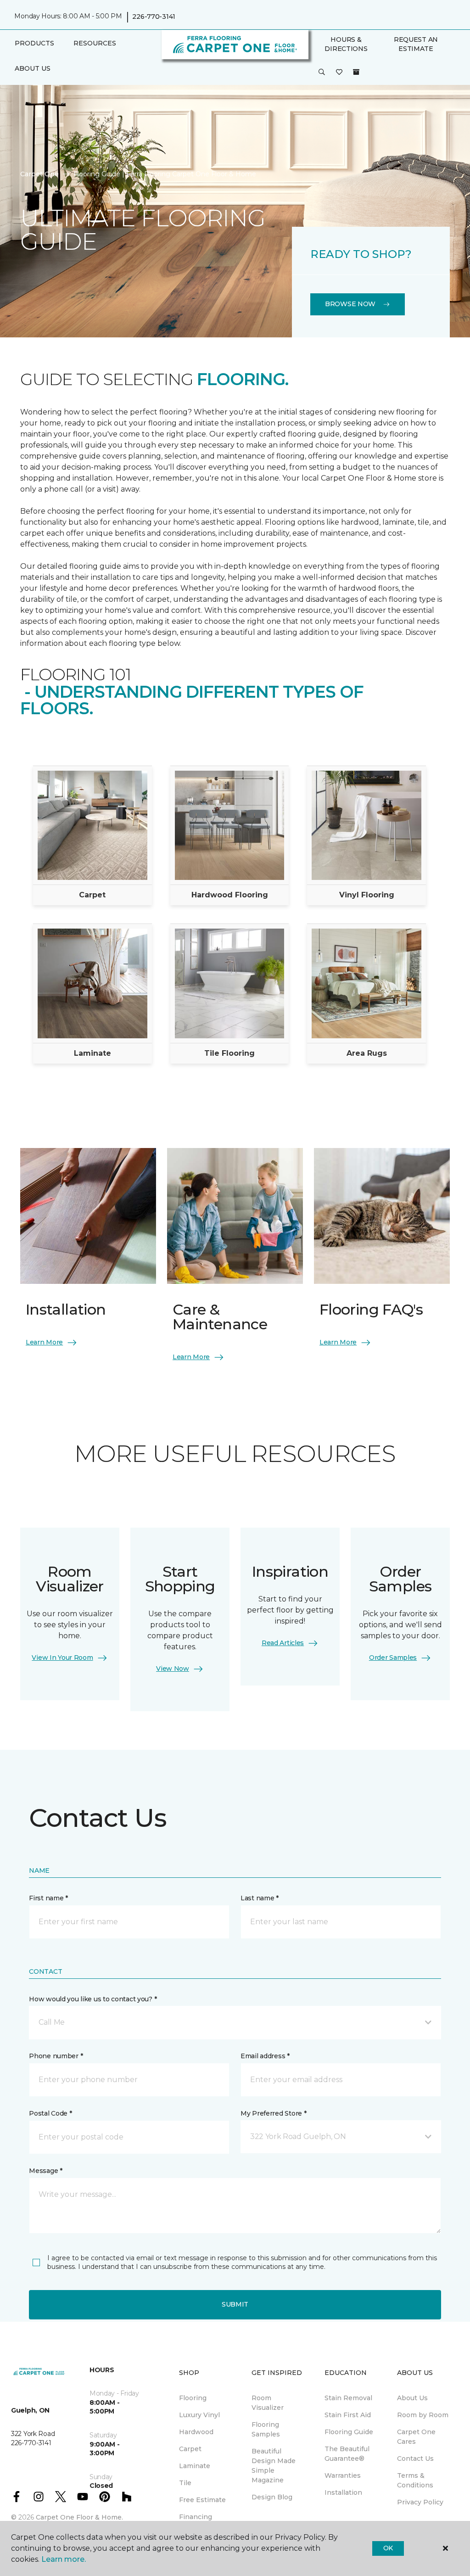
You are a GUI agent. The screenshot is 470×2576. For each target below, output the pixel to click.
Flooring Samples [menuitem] (266, 2429)
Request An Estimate (416, 44)
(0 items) (356, 72)
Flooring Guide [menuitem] (349, 2432)
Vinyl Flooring (367, 895)
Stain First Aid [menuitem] (348, 2415)
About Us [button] (33, 68)
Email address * (265, 2056)
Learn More (44, 1342)
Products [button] (34, 43)
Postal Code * (50, 2113)
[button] (322, 73)
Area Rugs (367, 1053)
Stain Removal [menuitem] (348, 2398)
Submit (235, 2304)
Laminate (92, 1053)
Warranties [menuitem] (343, 2475)
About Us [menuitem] (412, 2398)
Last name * (260, 1898)
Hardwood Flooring (230, 895)
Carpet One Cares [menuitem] (416, 2437)
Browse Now (350, 304)
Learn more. (64, 2559)
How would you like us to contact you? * (93, 1999)
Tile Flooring (229, 1053)
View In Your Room (62, 1658)
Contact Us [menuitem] (415, 2458)
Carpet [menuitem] (190, 2449)
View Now (173, 1669)
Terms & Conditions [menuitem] (415, 2480)
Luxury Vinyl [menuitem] (199, 2415)
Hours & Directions (346, 44)
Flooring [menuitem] (193, 2398)
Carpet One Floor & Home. (79, 2517)
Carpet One (39, 174)
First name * (48, 1898)
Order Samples (393, 1658)
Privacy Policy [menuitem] (420, 2502)
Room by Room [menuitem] (423, 2415)
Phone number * (56, 2056)
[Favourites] (339, 73)
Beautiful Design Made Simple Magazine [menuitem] (274, 2466)
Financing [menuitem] (196, 2517)
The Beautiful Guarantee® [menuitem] (347, 2454)
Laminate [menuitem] (195, 2466)
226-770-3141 (154, 17)
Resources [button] (95, 43)
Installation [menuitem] (343, 2492)
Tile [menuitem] (185, 2483)
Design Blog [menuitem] (272, 2497)
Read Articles (283, 1643)
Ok (388, 2548)
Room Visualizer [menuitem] (268, 2403)
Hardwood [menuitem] (196, 2432)
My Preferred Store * (273, 2113)
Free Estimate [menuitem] (202, 2500)
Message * (45, 2171)
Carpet (92, 895)
